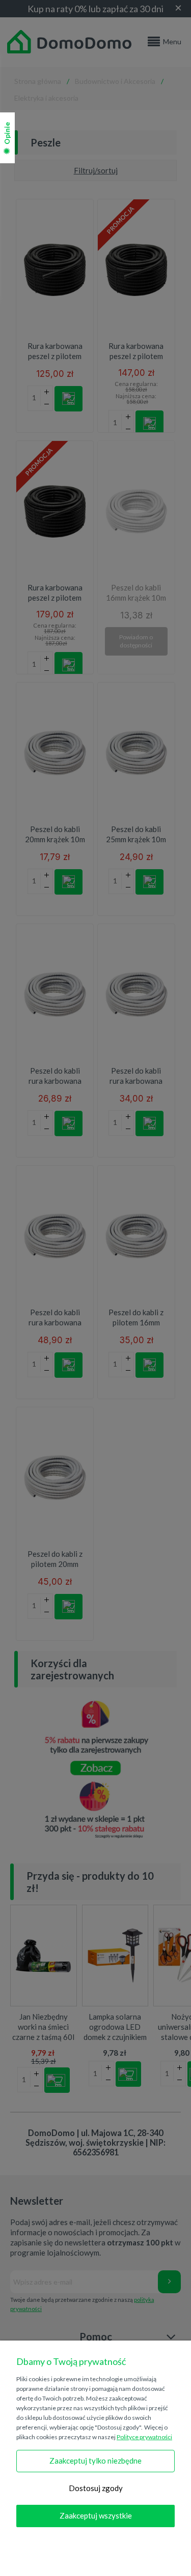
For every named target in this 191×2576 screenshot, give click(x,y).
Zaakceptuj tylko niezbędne (95, 2461)
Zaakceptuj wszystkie (96, 2515)
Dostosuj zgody (96, 2488)
